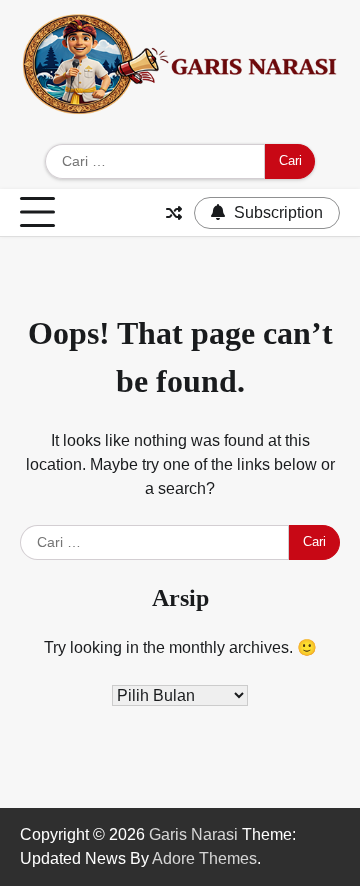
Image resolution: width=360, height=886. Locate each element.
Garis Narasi (193, 834)
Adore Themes (204, 858)
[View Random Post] (174, 213)
